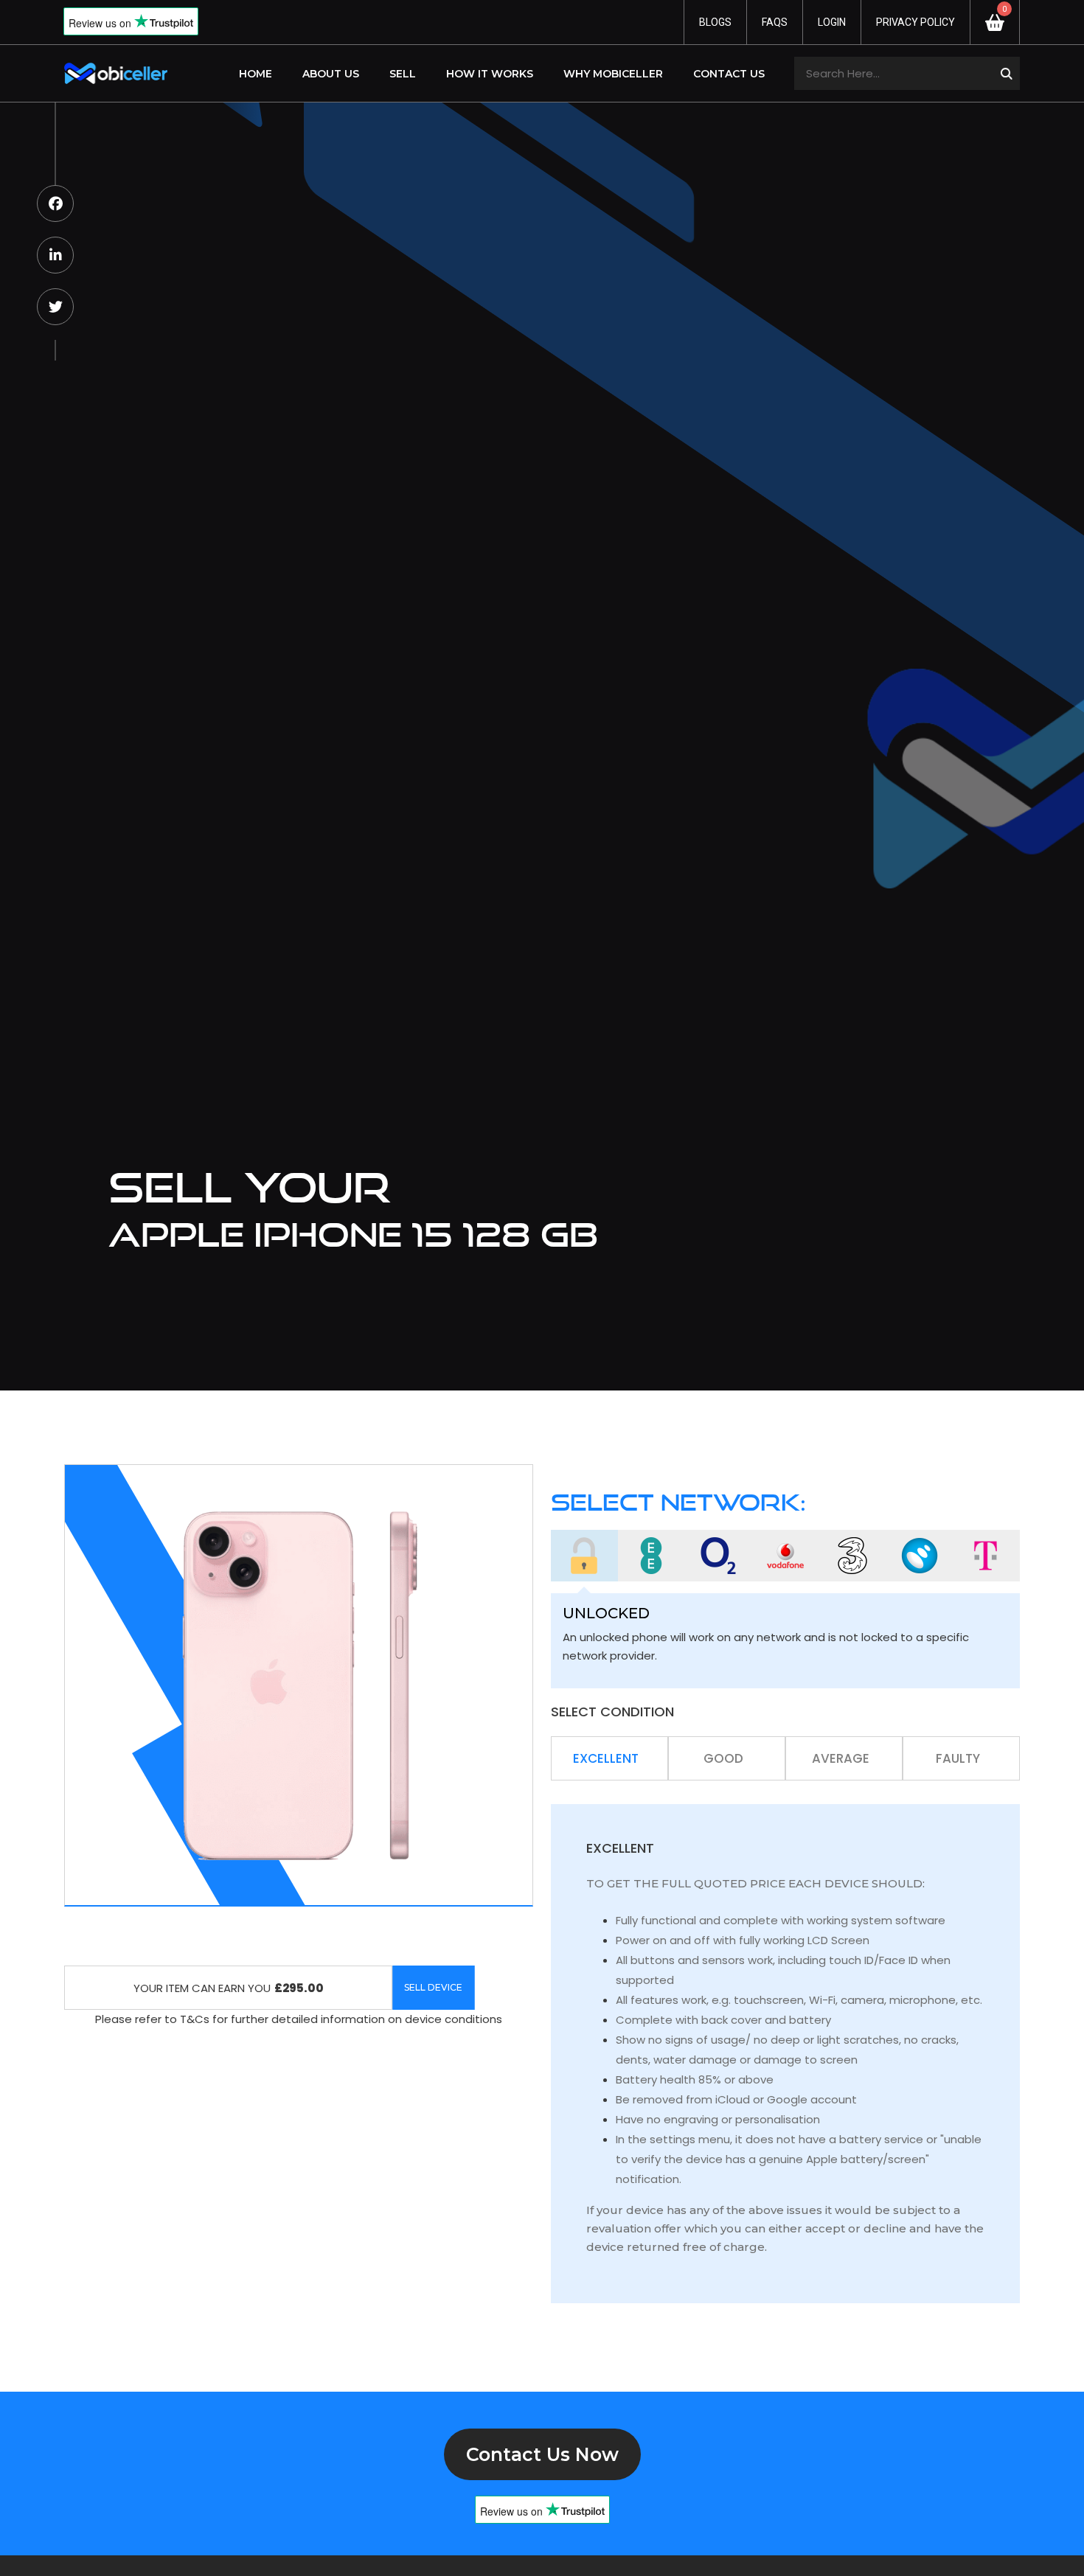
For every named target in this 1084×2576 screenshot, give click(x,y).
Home (256, 74)
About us (331, 74)
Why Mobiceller (613, 74)
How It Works (490, 74)
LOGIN (832, 22)
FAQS (775, 22)
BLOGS (715, 22)
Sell (403, 74)
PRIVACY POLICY (916, 22)
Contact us (729, 74)
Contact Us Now (542, 2454)
